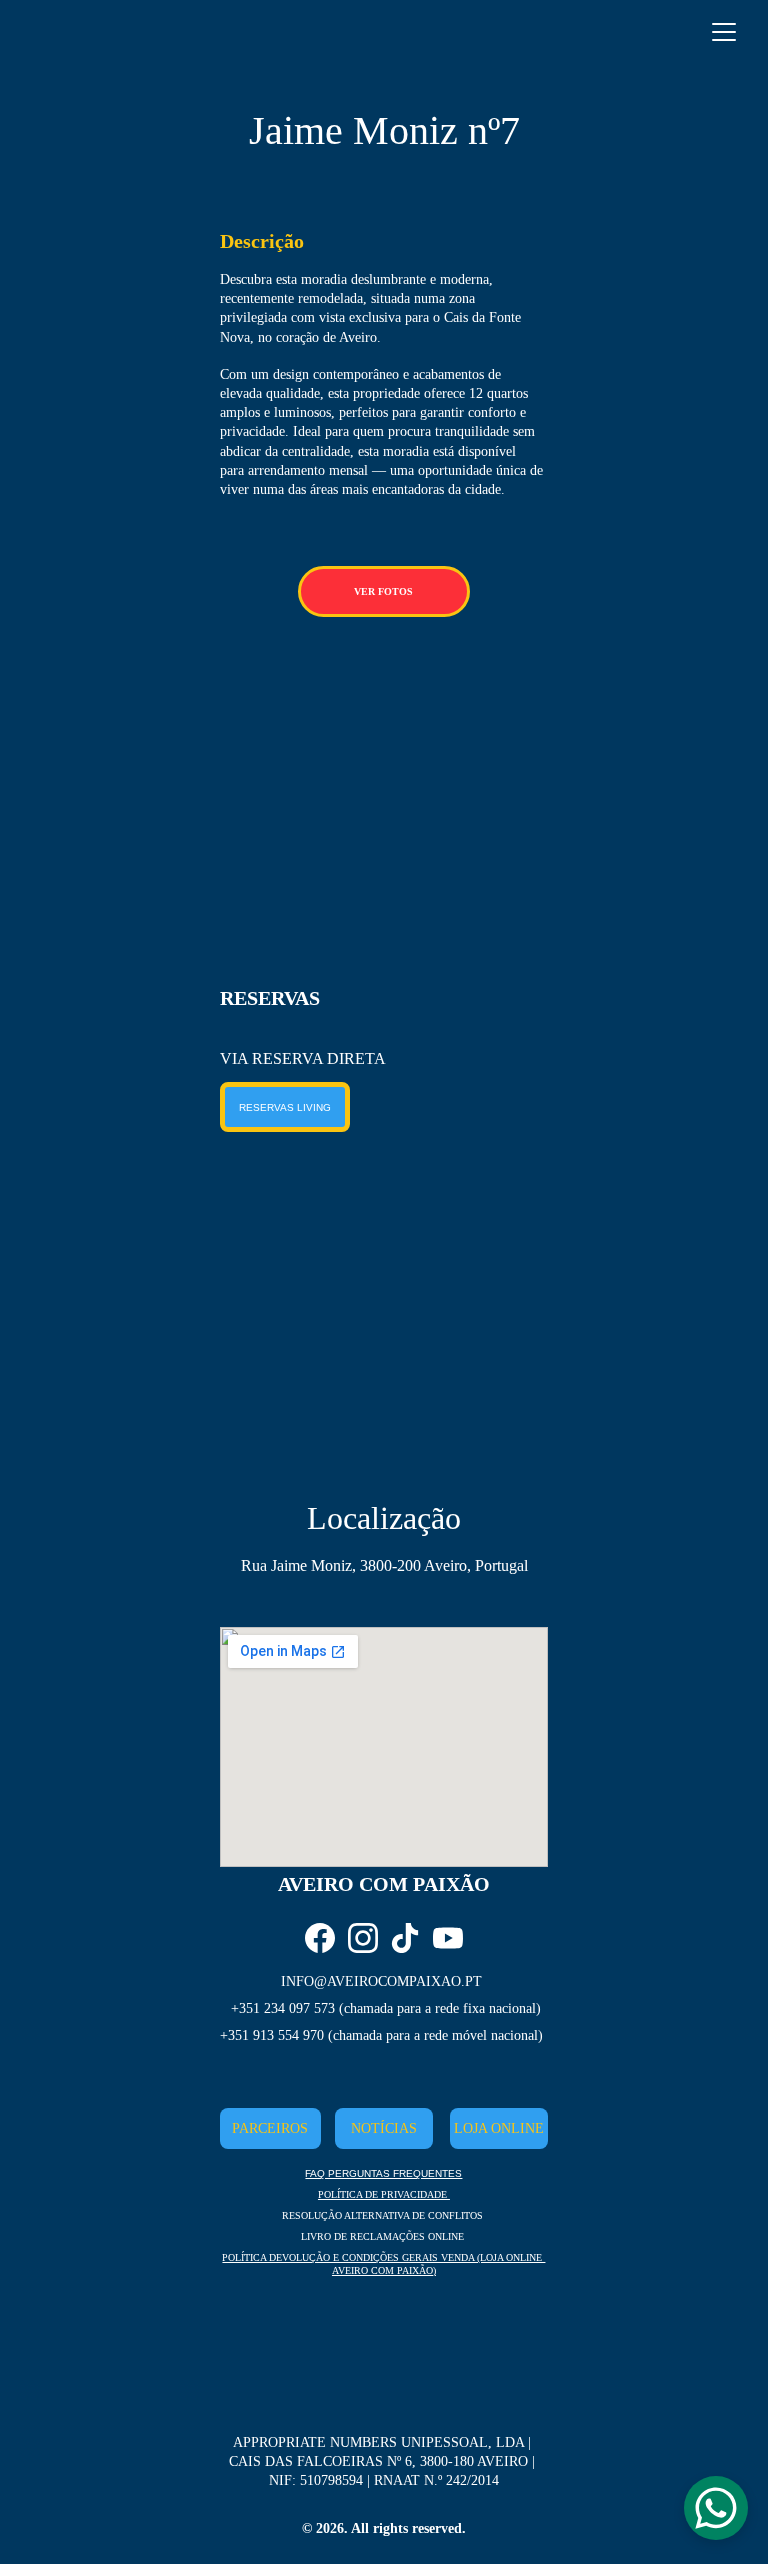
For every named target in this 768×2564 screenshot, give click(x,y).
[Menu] (724, 32)
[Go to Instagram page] (363, 1938)
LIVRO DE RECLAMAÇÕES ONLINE (382, 2236)
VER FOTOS (383, 591)
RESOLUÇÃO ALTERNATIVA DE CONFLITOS (382, 2215)
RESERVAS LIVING (285, 1107)
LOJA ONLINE (499, 2128)
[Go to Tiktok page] (405, 1938)
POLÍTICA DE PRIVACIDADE (384, 2194)
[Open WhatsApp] (716, 2508)
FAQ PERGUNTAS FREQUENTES (383, 2173)
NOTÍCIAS (384, 2128)
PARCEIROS (270, 2128)
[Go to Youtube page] (448, 1938)
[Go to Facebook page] (320, 1938)
